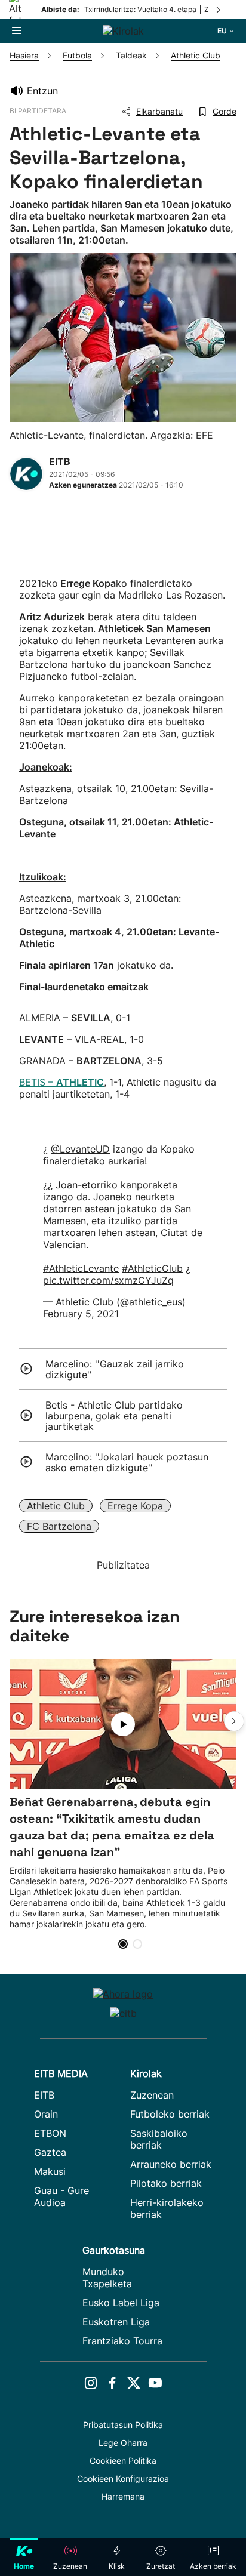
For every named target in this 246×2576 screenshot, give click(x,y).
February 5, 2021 (81, 1314)
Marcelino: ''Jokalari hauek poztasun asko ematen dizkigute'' (127, 1462)
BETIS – (61, 1082)
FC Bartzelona (59, 1526)
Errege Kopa (135, 1506)
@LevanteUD (80, 1149)
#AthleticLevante (81, 1268)
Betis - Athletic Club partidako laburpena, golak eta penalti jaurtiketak (114, 1416)
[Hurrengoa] (219, 10)
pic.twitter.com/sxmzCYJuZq (108, 1280)
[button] (234, 1721)
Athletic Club (56, 1506)
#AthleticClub (152, 1268)
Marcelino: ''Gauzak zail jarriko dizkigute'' (115, 1369)
